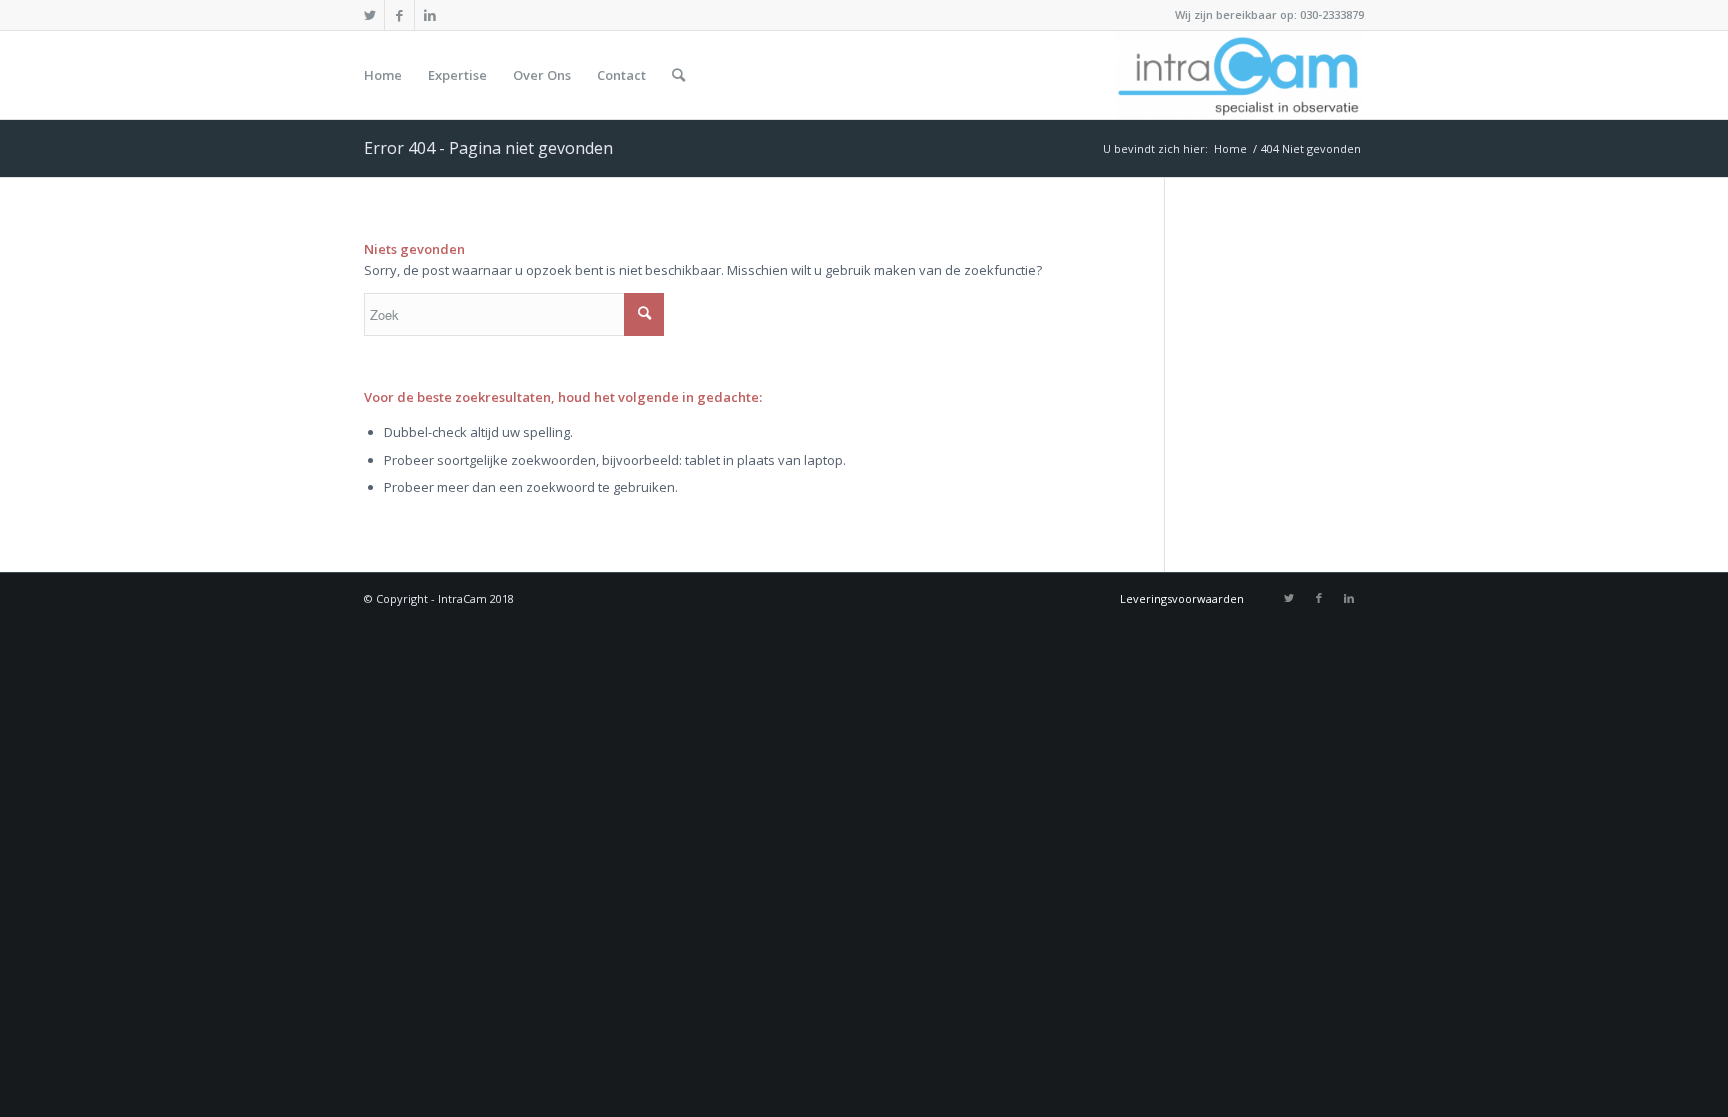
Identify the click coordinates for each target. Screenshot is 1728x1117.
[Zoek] (678, 75)
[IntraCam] (1239, 75)
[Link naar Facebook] (399, 15)
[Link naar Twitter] (369, 15)
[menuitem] (383, 75)
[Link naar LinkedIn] (430, 15)
